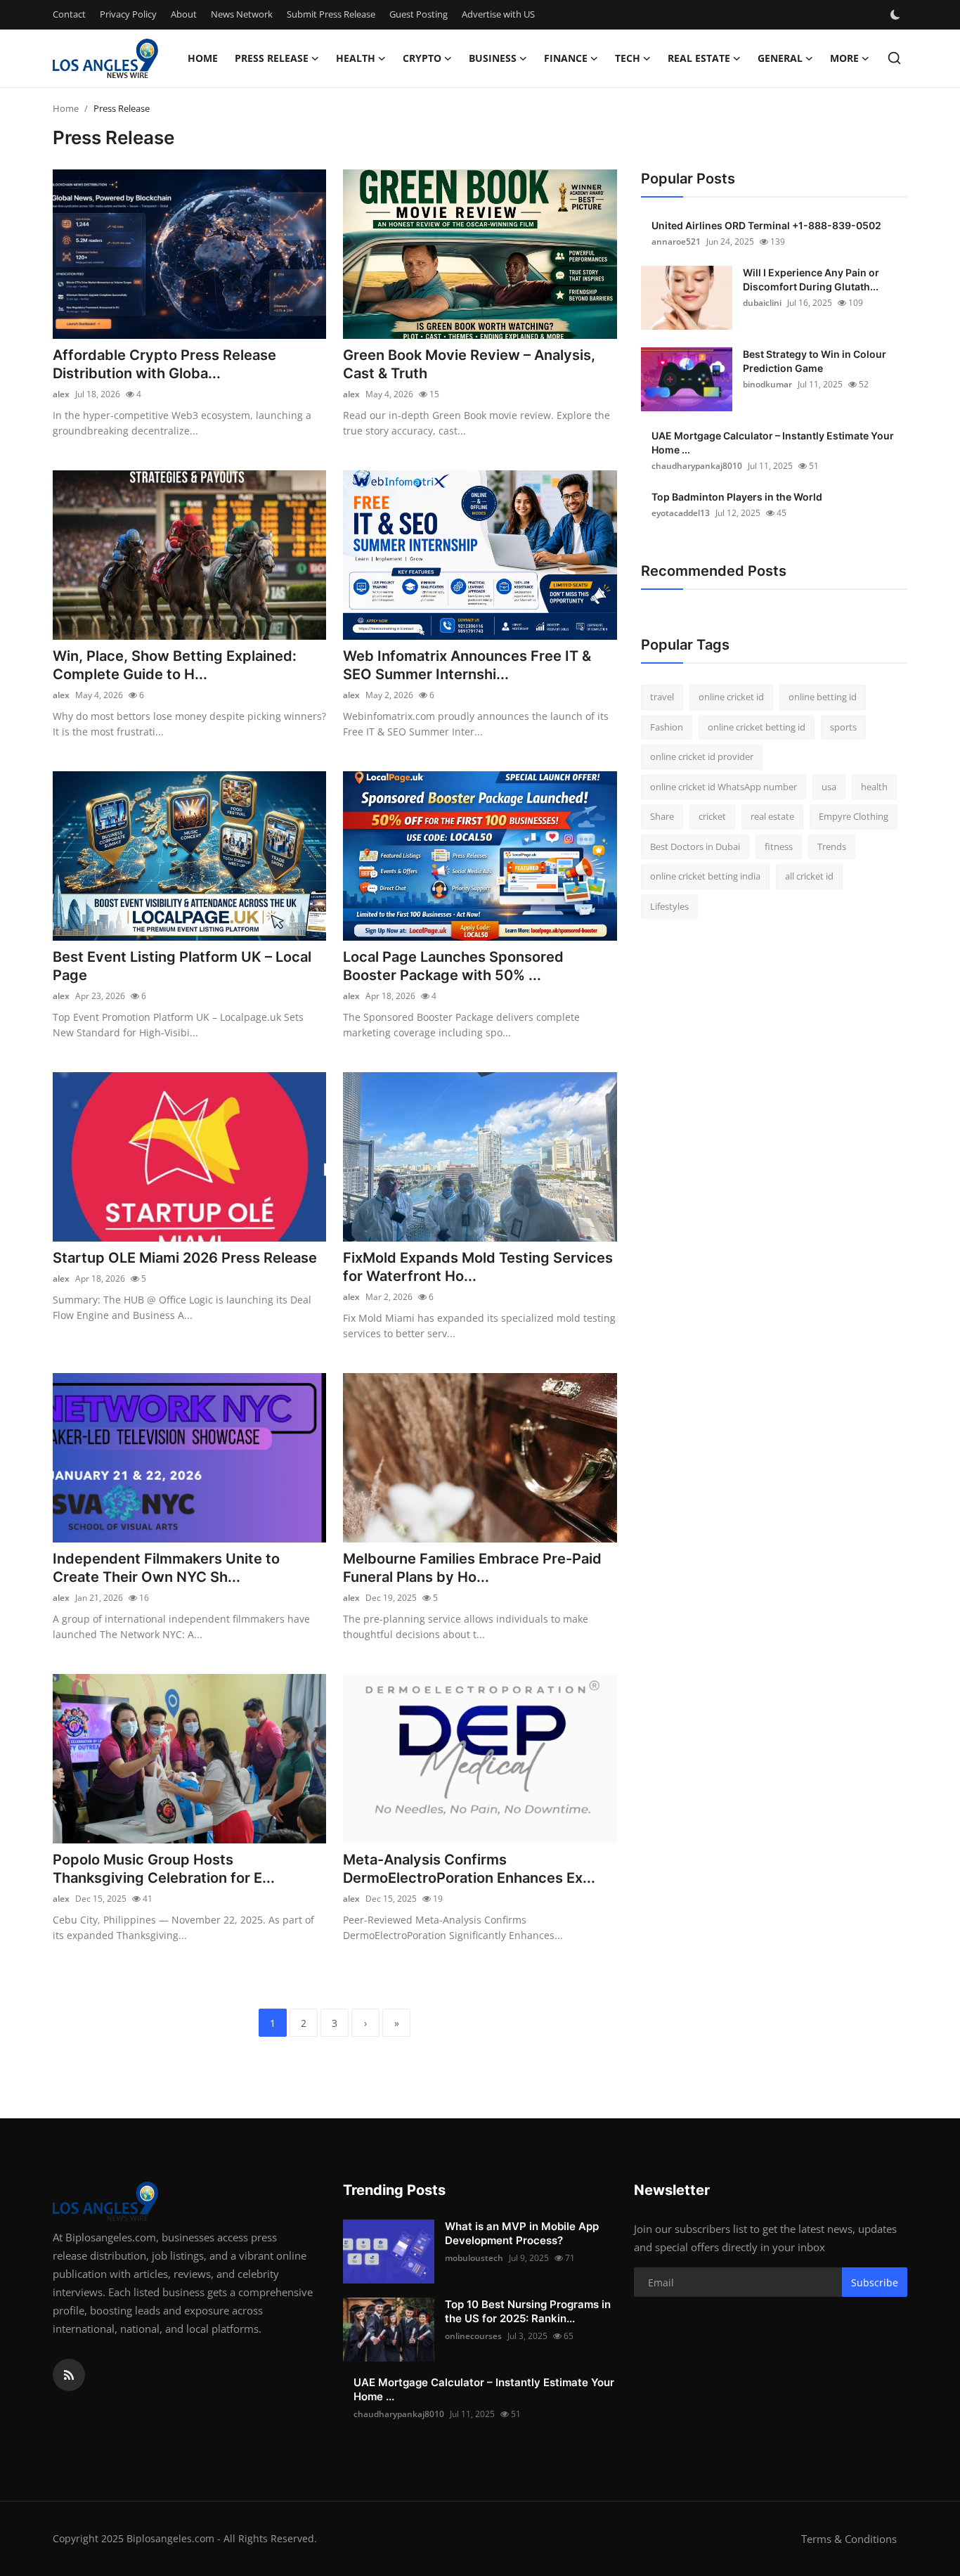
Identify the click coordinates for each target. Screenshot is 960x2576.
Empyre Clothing (854, 816)
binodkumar (767, 384)
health (874, 787)
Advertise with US (498, 14)
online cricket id (731, 697)
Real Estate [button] (699, 58)
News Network (242, 14)
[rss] (69, 2375)
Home (203, 58)
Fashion (667, 727)
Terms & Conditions (849, 2539)
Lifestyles (669, 906)
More (844, 58)
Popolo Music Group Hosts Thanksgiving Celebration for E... (164, 1869)
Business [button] (493, 58)
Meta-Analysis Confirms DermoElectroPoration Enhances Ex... (469, 1869)
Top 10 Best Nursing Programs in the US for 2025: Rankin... (528, 2311)
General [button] (780, 58)
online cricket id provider (702, 756)
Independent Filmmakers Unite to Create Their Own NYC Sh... (166, 1568)
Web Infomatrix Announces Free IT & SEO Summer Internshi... (467, 665)
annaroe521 (676, 241)
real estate (772, 816)
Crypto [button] (422, 58)
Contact (69, 14)
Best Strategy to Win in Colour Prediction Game (815, 361)
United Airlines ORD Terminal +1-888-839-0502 (766, 225)
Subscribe (875, 2282)
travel (662, 697)
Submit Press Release (331, 14)
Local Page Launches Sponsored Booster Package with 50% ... (453, 966)
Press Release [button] (272, 58)
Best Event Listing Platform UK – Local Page (182, 966)
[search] (894, 58)
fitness (779, 846)
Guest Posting (419, 14)
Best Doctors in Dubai (695, 846)
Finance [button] (566, 58)
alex (61, 394)
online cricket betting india (705, 876)
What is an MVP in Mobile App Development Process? (522, 2233)
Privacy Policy (128, 14)
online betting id (823, 697)
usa (829, 787)
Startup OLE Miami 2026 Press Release (185, 1258)
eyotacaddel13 (681, 513)
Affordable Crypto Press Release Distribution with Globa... (164, 364)
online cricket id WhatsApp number (724, 787)
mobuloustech (474, 2258)
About (184, 14)
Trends (832, 846)
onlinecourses (473, 2336)
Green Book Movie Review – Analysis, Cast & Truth (469, 364)
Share (662, 816)
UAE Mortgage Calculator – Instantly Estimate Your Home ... (773, 443)
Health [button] (356, 58)
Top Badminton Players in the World (737, 497)
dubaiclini (762, 303)
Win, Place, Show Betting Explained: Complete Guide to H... (175, 665)
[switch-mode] (897, 15)
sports (843, 727)
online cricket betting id (757, 727)
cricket (712, 816)
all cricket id (809, 876)
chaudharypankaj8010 (697, 466)
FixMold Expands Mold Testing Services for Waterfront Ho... (478, 1267)
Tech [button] (628, 58)
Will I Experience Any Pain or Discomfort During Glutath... (811, 279)
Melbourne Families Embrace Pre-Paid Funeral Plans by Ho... (472, 1568)
